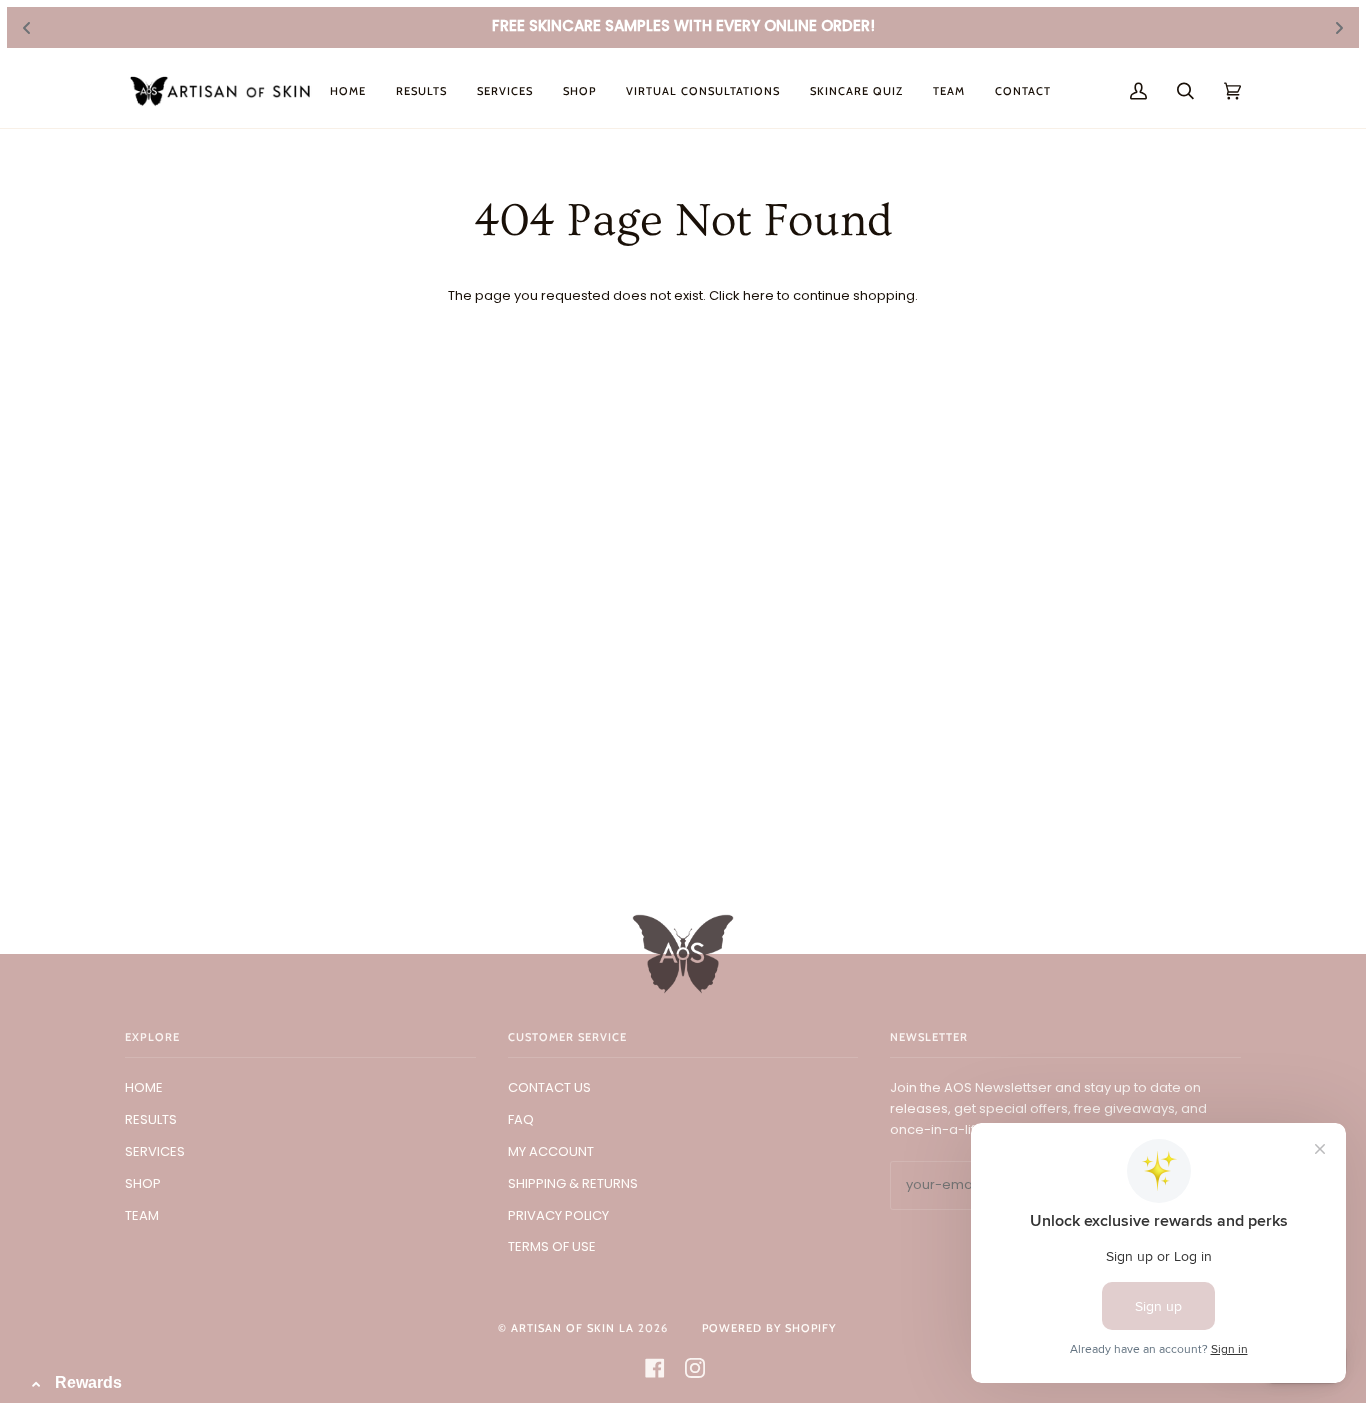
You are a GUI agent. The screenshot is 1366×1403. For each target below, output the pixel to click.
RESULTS (151, 1119)
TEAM (142, 1215)
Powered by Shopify (769, 1328)
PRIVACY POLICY (558, 1215)
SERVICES (155, 1151)
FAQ (521, 1119)
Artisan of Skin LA (572, 1328)
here (758, 295)
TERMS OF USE (552, 1246)
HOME (144, 1087)
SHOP (143, 1183)
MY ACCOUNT (551, 1151)
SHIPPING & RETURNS (573, 1183)
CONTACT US (549, 1087)
